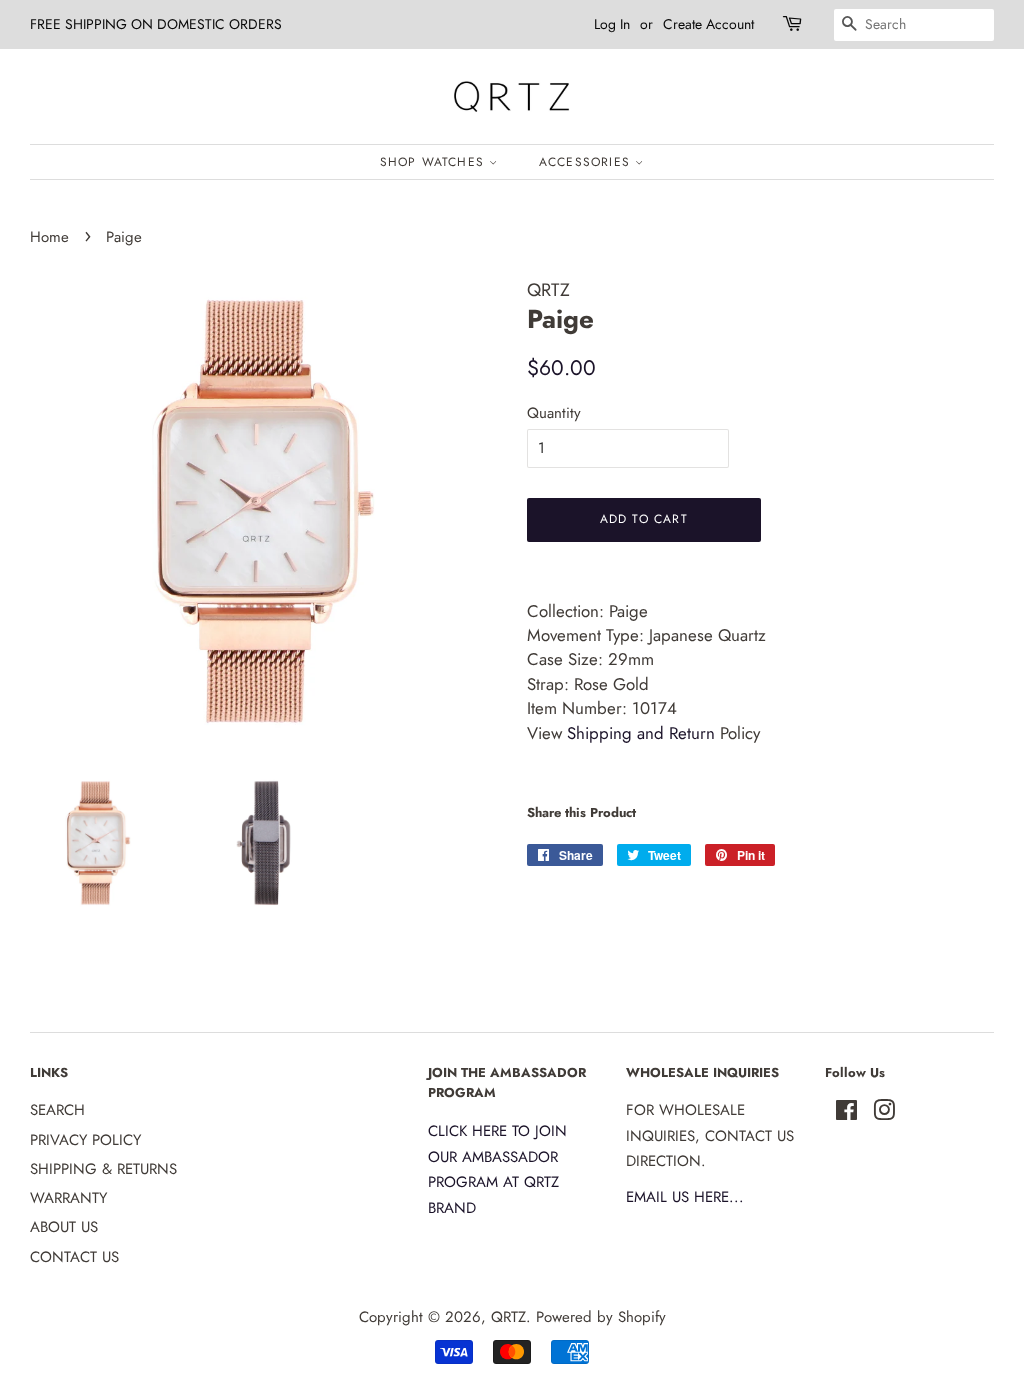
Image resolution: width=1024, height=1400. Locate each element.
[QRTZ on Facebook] (846, 1114)
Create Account (708, 24)
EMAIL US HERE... (685, 1197)
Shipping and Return (641, 733)
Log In (612, 24)
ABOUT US (64, 1227)
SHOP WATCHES (435, 162)
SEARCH (57, 1110)
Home (49, 237)
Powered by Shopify (601, 1317)
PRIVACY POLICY (85, 1140)
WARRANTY (68, 1198)
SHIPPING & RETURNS (103, 1169)
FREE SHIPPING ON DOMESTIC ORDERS (156, 24)
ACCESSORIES (587, 162)
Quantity (554, 413)
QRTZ (508, 1317)
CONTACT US (74, 1257)
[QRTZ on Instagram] (884, 1114)
